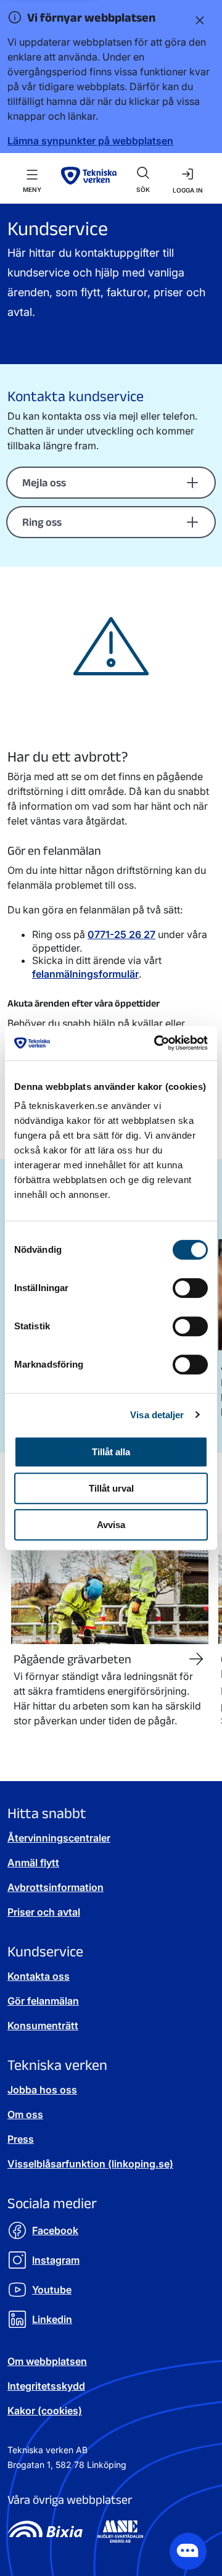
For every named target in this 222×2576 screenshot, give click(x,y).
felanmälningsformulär (85, 974)
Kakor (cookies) (45, 2411)
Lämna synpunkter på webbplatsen (90, 141)
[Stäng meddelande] (197, 20)
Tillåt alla (111, 1452)
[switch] (190, 1288)
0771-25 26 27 (121, 934)
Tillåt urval (111, 1488)
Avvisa (111, 1525)
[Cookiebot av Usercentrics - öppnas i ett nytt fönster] (157, 1043)
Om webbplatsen (47, 2361)
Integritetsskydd (46, 2386)
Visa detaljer (157, 1415)
